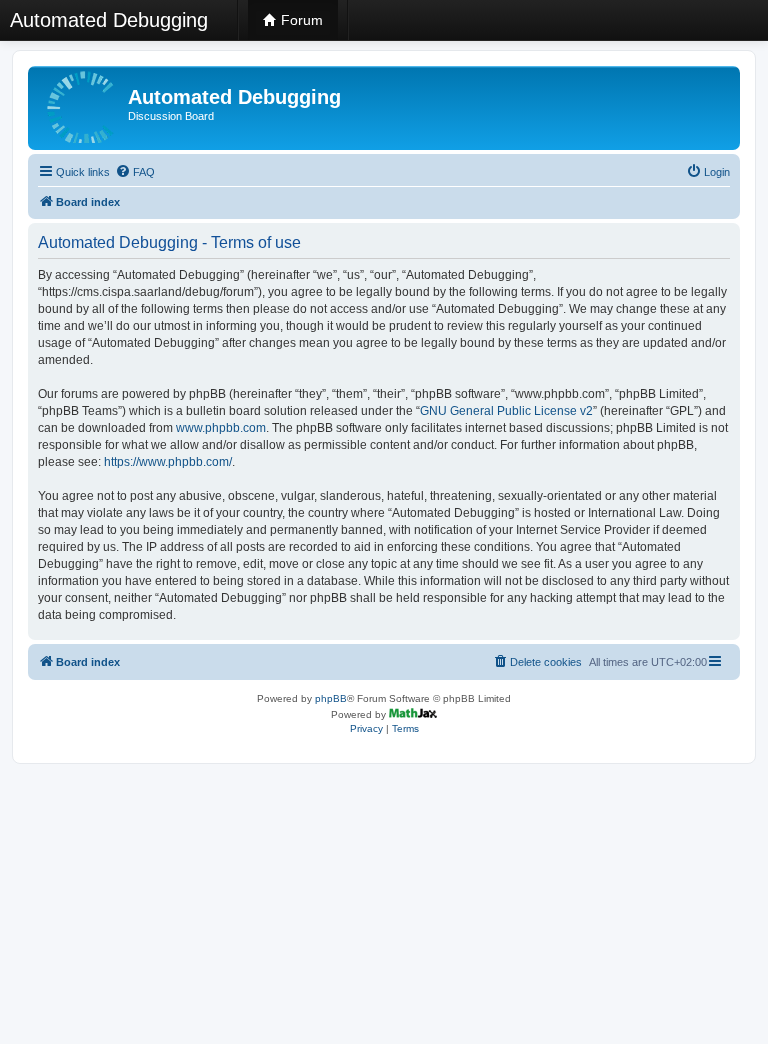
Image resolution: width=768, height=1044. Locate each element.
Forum (300, 20)
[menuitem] (135, 172)
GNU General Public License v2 (506, 411)
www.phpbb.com (221, 428)
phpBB (331, 698)
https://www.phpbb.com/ (168, 462)
